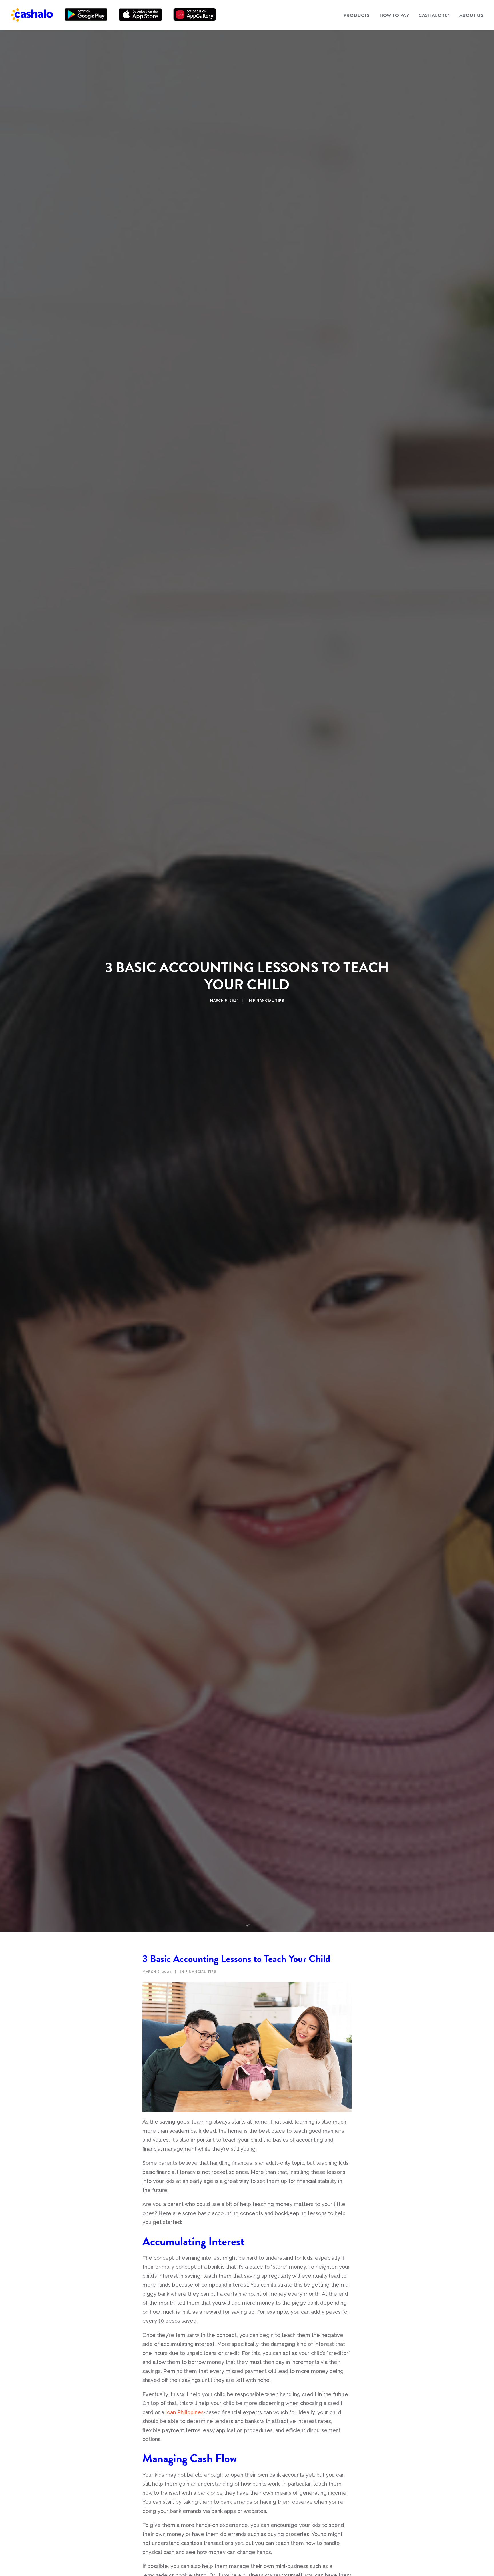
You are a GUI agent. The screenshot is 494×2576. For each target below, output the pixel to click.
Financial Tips (268, 1001)
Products (357, 15)
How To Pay (394, 15)
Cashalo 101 (434, 15)
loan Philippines (185, 2412)
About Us (472, 15)
